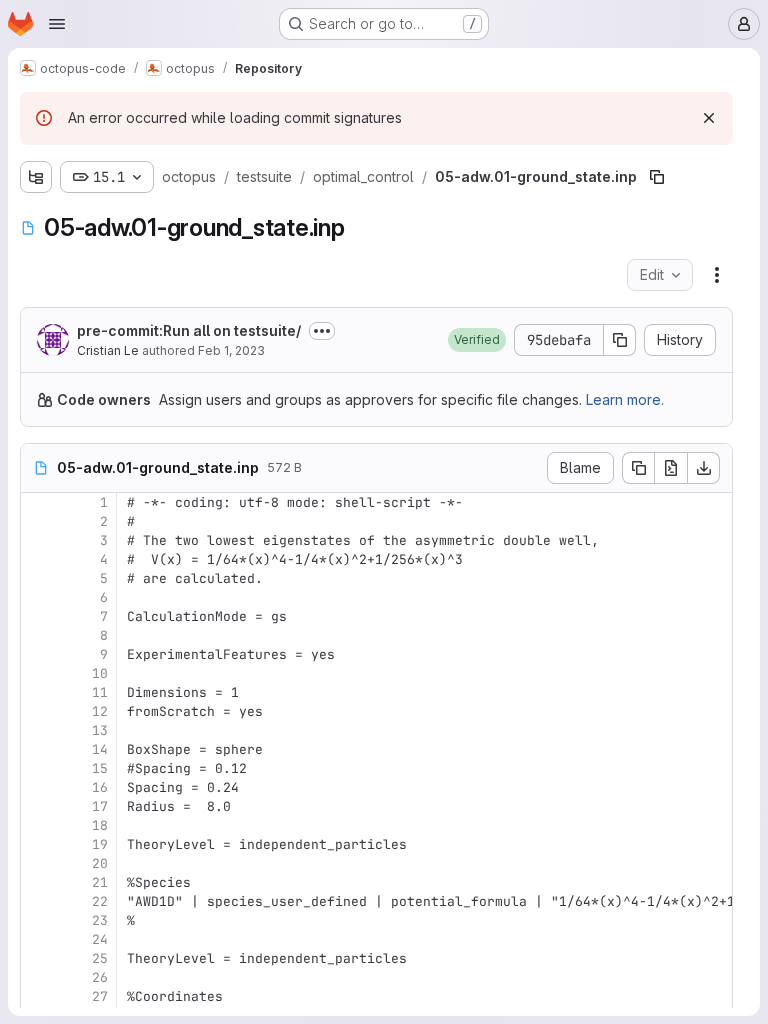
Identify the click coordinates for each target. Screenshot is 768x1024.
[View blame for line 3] (38, 540)
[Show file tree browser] (36, 177)
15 (100, 768)
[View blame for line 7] (38, 616)
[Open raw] (671, 468)
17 (100, 806)
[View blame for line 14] (38, 749)
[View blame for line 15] (38, 768)
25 (100, 958)
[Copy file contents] (638, 468)
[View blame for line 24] (38, 939)
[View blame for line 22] (38, 901)
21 (100, 882)
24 (100, 939)
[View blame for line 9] (38, 654)
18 (100, 825)
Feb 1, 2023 (231, 350)
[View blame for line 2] (38, 521)
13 (100, 730)
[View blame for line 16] (38, 787)
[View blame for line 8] (38, 635)
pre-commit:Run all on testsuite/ (189, 330)
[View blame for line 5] (38, 578)
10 (100, 673)
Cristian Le (108, 350)
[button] (477, 340)
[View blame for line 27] (38, 996)
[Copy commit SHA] (620, 340)
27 (100, 996)
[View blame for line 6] (38, 597)
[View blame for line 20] (38, 863)
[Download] (704, 468)
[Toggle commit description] (322, 331)
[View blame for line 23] (38, 920)
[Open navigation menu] (57, 24)
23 (100, 920)
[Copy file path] (657, 177)
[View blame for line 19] (38, 844)
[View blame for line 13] (38, 730)
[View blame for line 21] (38, 882)
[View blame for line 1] (38, 502)
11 (100, 692)
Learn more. (625, 399)
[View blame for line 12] (38, 711)
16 (100, 787)
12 (100, 711)
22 (100, 901)
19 (100, 844)
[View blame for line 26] (38, 977)
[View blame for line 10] (38, 673)
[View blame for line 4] (38, 559)
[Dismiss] (709, 118)
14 (100, 749)
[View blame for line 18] (38, 825)
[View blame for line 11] (38, 692)
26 (100, 977)
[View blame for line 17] (38, 806)
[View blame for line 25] (38, 958)
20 (100, 863)
